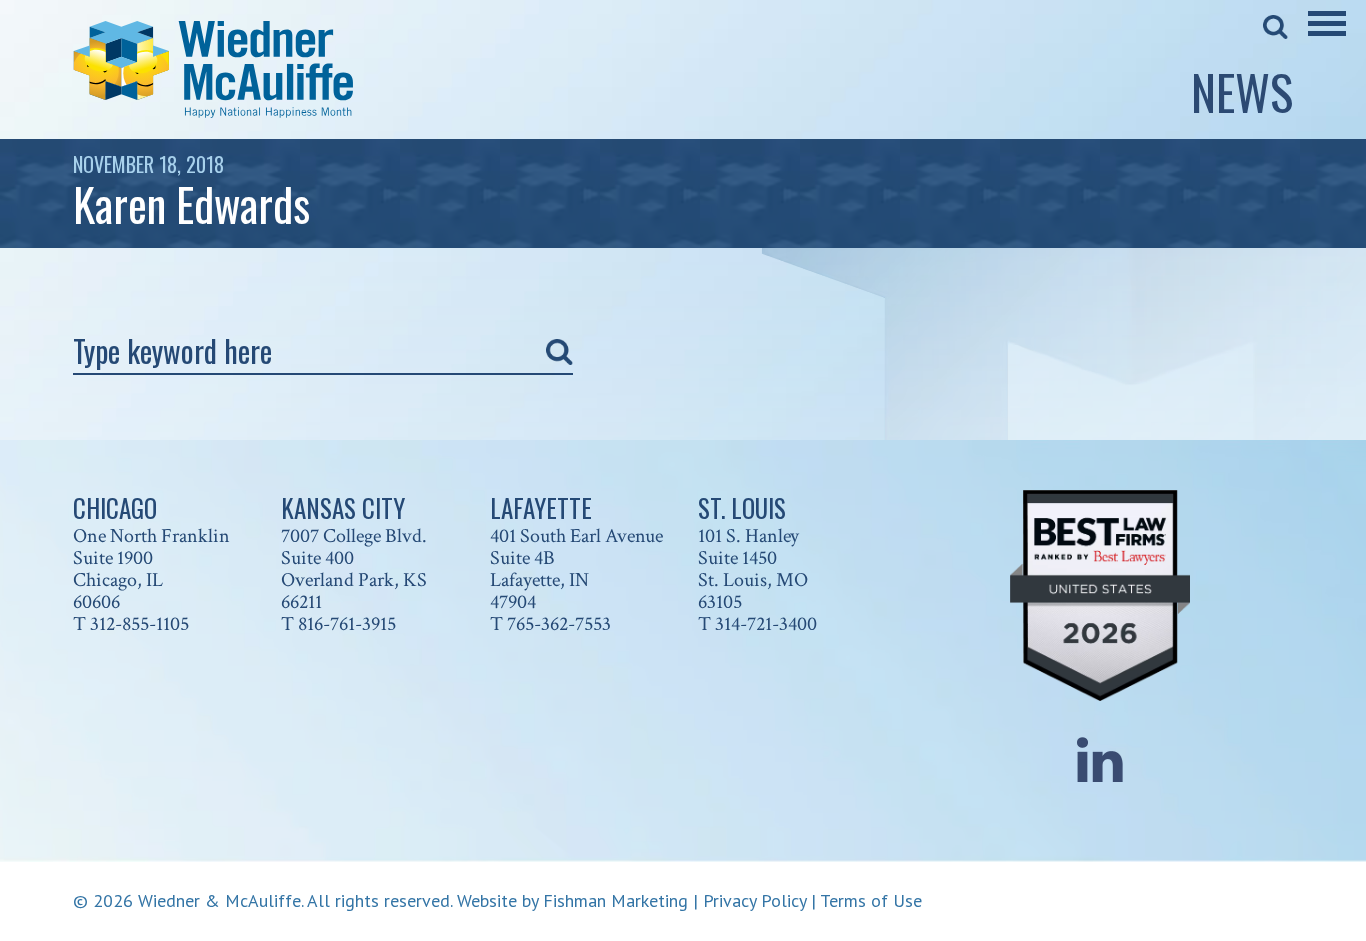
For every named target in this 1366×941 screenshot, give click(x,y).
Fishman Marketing (615, 900)
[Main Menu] (1327, 37)
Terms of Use (871, 900)
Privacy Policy (754, 900)
